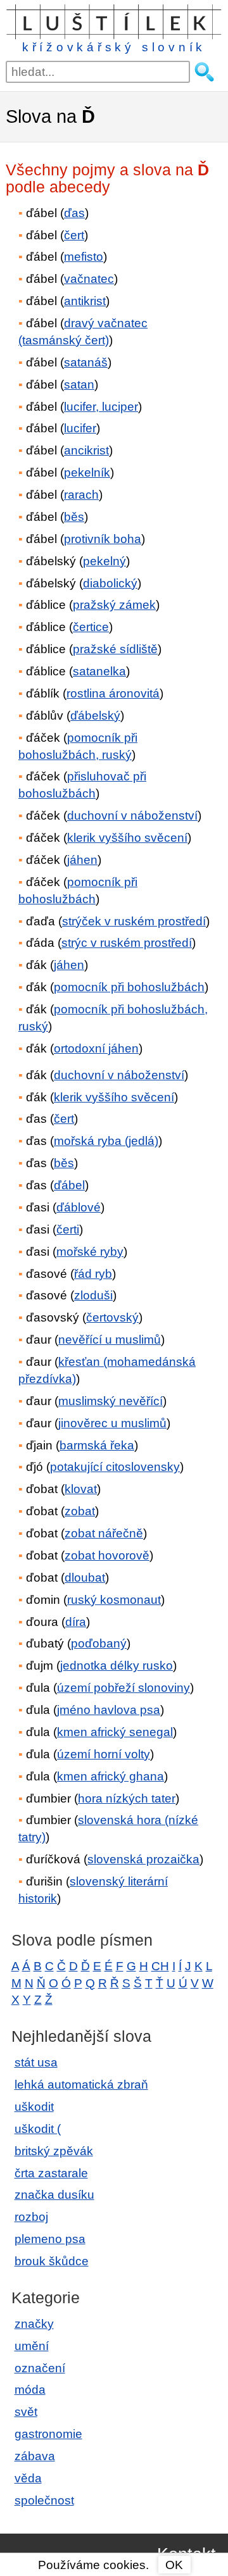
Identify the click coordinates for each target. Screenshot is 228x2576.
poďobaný (99, 1643)
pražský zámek (114, 605)
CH (160, 1966)
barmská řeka (97, 1445)
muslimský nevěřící (111, 1401)
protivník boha (103, 539)
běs (74, 517)
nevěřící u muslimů (110, 1340)
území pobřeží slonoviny (123, 1688)
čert (74, 235)
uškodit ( (38, 2129)
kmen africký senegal (115, 1732)
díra (76, 1622)
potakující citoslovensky (115, 1467)
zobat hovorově (107, 1555)
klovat (81, 1489)
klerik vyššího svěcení (127, 838)
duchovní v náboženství (132, 816)
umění (32, 2346)
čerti (68, 1229)
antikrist (85, 301)
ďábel (69, 1185)
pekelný (104, 561)
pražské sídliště (115, 649)
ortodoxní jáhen (96, 1048)
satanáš (86, 362)
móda (30, 2390)
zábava (35, 2456)
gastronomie (48, 2434)
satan (79, 385)
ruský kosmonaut (114, 1600)
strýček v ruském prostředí (134, 921)
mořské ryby (90, 1252)
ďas (74, 213)
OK (174, 2565)
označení (40, 2368)
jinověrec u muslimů (112, 1423)
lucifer (80, 428)
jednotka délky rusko (117, 1666)
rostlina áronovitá (113, 693)
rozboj (31, 2217)
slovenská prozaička (143, 1859)
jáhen (82, 860)
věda (28, 2478)
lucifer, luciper (101, 407)
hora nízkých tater (127, 1798)
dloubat (85, 1578)
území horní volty (104, 1754)
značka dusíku (54, 2195)
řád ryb (93, 1274)
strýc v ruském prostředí (127, 943)
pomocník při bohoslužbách (129, 987)
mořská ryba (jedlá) (106, 1141)
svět (26, 2412)
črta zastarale (51, 2173)
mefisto (84, 257)
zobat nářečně (104, 1533)
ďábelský (95, 716)
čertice (91, 627)
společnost (44, 2500)
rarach (81, 495)
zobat (80, 1511)
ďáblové (79, 1207)
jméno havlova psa (109, 1710)
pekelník (87, 472)
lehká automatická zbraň (81, 2085)
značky (34, 2324)
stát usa (36, 2062)
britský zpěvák (54, 2151)
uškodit (34, 2107)
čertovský (112, 1317)
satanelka (99, 671)
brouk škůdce (52, 2261)
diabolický (110, 583)
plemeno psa (50, 2239)
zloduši (93, 1295)
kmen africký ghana (111, 1776)
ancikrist (86, 450)
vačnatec (89, 279)
